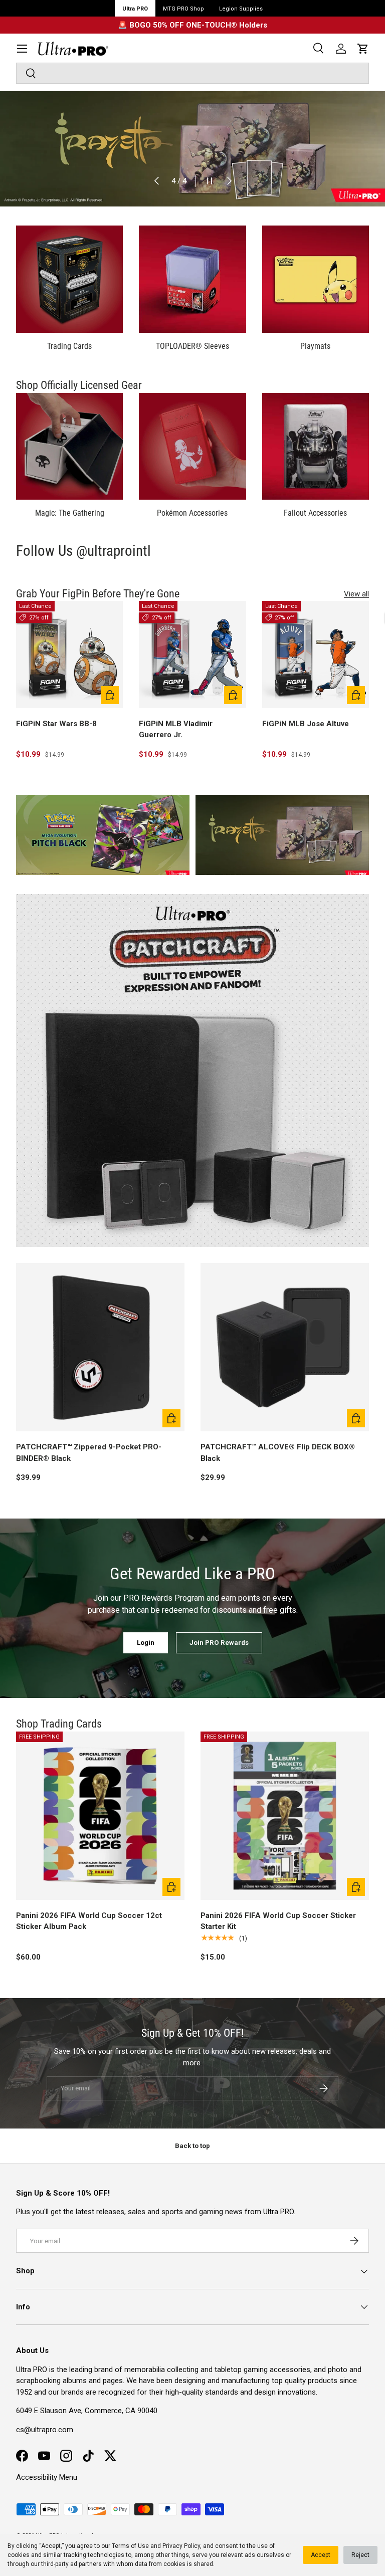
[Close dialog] (364, 1183)
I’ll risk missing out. (284, 1376)
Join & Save (284, 1343)
